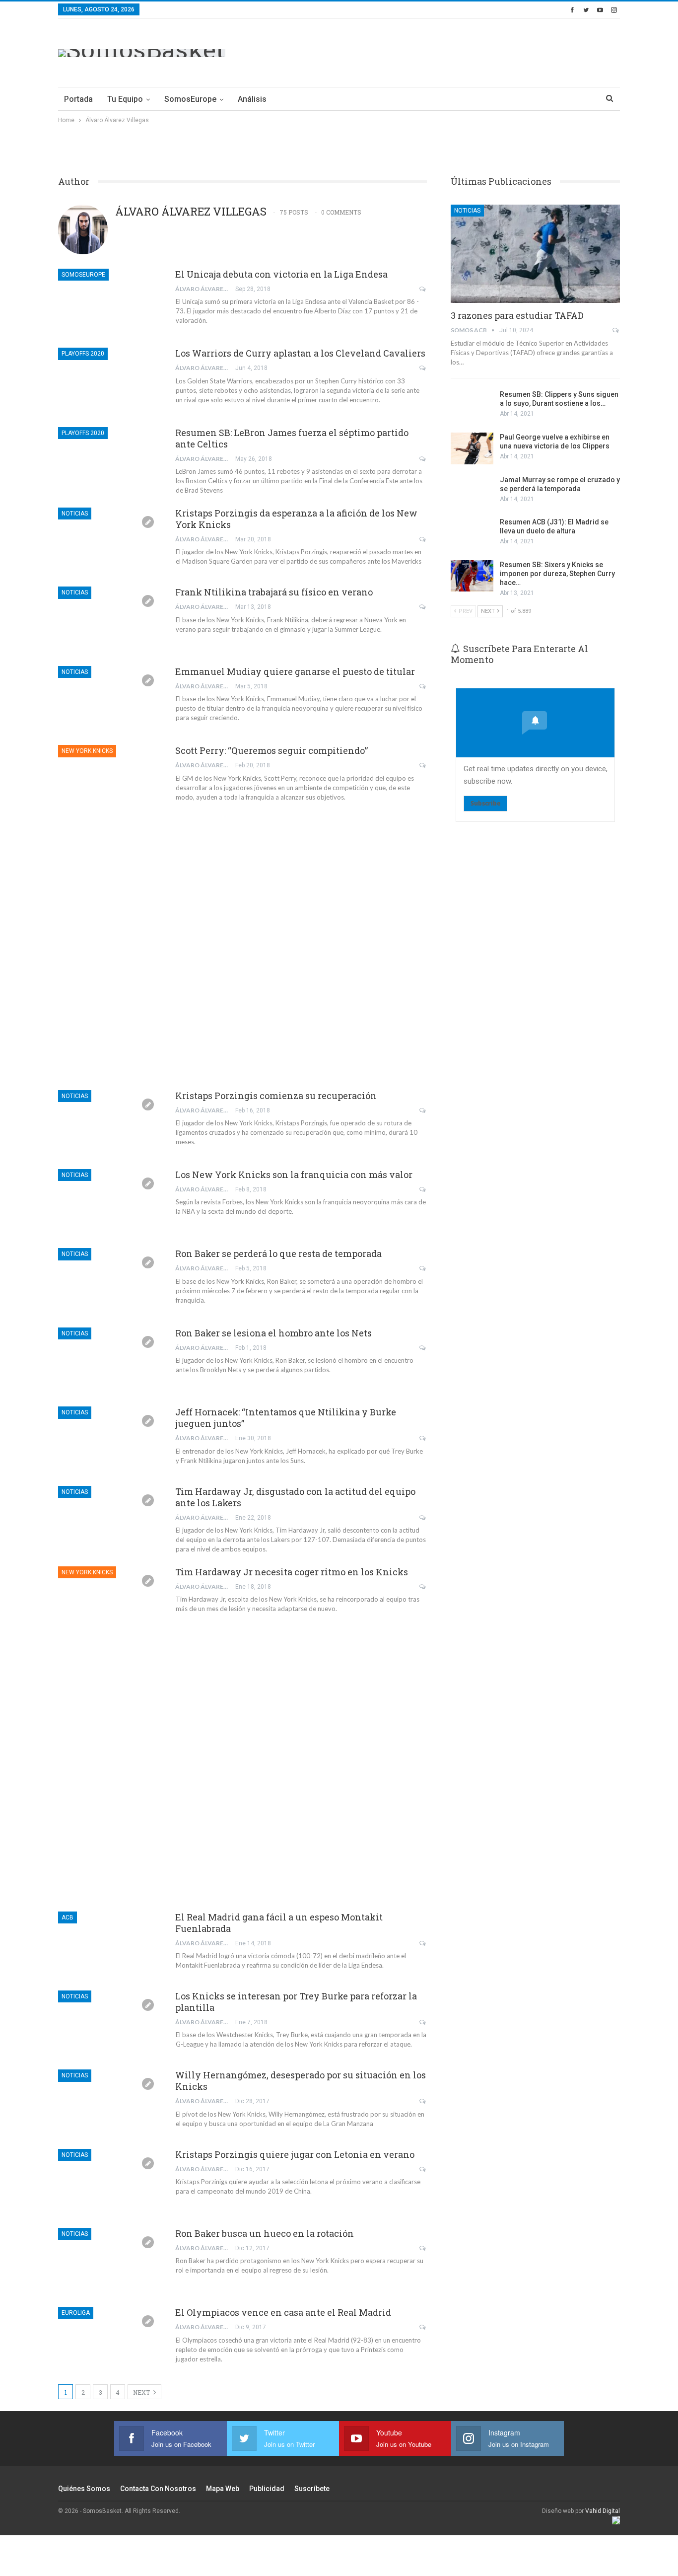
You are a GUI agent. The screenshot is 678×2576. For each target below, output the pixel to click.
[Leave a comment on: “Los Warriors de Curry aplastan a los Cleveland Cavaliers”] (423, 368)
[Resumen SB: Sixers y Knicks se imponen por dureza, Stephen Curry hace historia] (472, 576)
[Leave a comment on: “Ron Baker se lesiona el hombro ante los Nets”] (423, 1348)
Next (142, 2392)
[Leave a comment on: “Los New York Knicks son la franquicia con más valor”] (423, 1189)
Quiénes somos (84, 2489)
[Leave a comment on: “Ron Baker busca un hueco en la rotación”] (423, 2248)
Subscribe (485, 803)
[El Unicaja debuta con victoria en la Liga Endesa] (110, 302)
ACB (68, 1917)
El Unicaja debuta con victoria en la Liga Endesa (281, 274)
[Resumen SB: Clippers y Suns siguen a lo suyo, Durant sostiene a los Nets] (472, 406)
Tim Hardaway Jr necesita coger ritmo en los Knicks (292, 1572)
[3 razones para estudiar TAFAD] (535, 254)
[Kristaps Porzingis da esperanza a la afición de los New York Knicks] (110, 541)
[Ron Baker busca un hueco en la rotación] (110, 2261)
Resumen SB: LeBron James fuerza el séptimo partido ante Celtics (292, 438)
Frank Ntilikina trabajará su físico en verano (274, 592)
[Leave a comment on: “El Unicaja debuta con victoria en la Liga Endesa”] (423, 289)
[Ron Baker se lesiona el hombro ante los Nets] (110, 1361)
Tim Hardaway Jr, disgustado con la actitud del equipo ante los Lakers (295, 1497)
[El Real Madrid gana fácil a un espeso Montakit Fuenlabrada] (110, 1945)
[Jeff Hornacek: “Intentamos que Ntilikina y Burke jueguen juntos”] (110, 1440)
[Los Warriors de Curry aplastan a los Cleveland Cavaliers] (110, 381)
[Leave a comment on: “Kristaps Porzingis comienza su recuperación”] (423, 1110)
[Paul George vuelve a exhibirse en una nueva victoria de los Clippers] (472, 448)
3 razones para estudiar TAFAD (517, 315)
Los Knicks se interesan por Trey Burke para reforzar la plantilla (296, 2002)
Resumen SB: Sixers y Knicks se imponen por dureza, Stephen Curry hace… (557, 574)
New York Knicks (87, 751)
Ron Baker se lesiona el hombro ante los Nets (273, 1333)
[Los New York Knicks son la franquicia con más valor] (110, 1202)
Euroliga (76, 2313)
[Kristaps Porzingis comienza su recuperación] (110, 1123)
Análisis (252, 99)
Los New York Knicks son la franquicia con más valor (294, 1175)
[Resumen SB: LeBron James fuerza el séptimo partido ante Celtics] (110, 460)
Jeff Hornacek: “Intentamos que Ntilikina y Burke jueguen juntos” (286, 1418)
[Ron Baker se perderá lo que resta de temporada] (110, 1281)
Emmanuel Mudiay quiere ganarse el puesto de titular (295, 671)
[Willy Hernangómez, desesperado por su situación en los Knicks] (110, 2103)
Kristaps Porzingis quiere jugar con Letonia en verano (295, 2154)
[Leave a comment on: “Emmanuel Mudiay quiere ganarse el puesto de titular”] (423, 686)
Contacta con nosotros (158, 2489)
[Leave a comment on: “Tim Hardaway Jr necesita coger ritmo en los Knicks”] (423, 1587)
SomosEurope (190, 99)
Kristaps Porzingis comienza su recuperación (276, 1096)
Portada (78, 99)
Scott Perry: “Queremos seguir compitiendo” (271, 750)
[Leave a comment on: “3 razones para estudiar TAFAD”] (616, 330)
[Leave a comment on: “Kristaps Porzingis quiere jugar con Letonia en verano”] (423, 2169)
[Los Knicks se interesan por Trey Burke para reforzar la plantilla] (110, 2024)
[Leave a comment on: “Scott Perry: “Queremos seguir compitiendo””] (423, 765)
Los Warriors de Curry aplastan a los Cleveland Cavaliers (300, 353)
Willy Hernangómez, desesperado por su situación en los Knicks (301, 2081)
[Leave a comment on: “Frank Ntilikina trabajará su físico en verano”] (423, 607)
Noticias (75, 514)
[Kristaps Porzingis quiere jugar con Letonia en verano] (110, 2182)
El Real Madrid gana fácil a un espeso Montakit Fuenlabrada (279, 1923)
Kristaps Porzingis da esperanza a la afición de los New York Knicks (296, 519)
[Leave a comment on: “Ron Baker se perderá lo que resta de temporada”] (423, 1268)
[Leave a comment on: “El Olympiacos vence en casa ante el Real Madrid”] (423, 2327)
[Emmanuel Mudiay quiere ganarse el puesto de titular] (110, 699)
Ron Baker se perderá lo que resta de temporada (278, 1253)
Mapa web (223, 2489)
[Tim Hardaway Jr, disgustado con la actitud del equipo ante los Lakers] (110, 1519)
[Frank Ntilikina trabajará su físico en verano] (110, 620)
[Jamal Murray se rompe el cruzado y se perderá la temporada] (472, 491)
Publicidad (267, 2489)
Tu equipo (125, 99)
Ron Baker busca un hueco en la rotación (265, 2233)
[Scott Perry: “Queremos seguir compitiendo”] (110, 778)
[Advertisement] (439, 51)
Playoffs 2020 (83, 354)
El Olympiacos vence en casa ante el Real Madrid (283, 2312)
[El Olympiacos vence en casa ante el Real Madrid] (110, 2340)
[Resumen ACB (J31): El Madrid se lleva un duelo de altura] (472, 533)
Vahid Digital (603, 2511)
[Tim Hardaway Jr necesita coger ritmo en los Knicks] (110, 1600)
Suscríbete (312, 2489)
